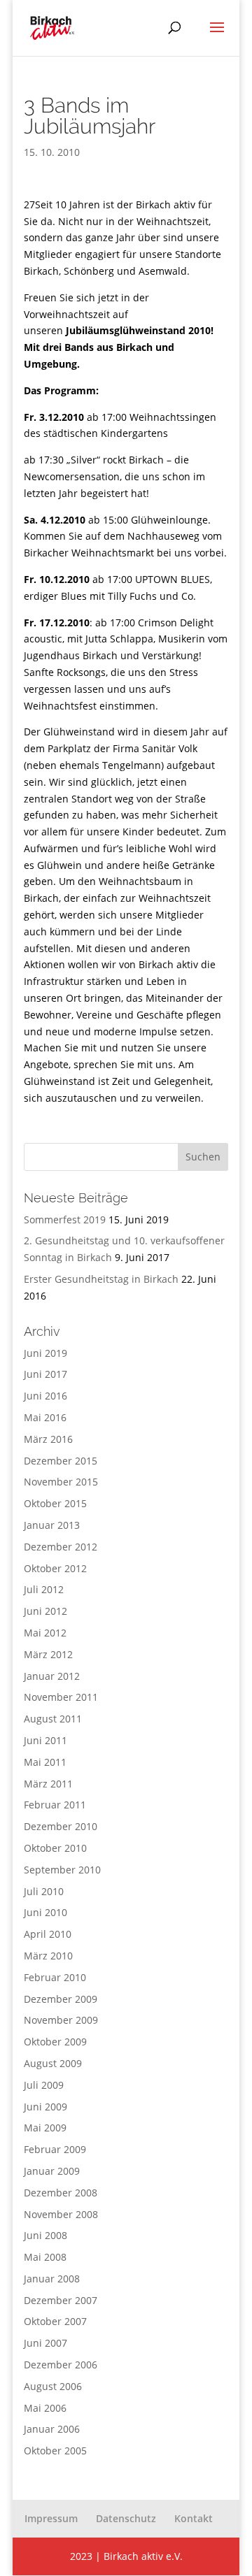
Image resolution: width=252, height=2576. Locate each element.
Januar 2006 (52, 2429)
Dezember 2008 (61, 2193)
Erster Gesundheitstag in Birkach (101, 1279)
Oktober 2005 (55, 2451)
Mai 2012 (45, 1633)
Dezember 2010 (61, 1826)
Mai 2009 (45, 2128)
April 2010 (48, 1934)
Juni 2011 (45, 1740)
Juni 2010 (45, 1912)
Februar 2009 (55, 2149)
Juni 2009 (45, 2107)
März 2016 (48, 1439)
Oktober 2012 (55, 1568)
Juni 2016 (45, 1396)
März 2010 (48, 1956)
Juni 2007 (45, 2343)
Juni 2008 (45, 2235)
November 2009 (61, 2020)
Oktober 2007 (55, 2321)
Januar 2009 (52, 2171)
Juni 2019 (45, 1353)
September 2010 (62, 1870)
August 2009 (53, 2063)
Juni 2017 (45, 1374)
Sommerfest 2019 (65, 1219)
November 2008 (61, 2214)
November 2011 (61, 1697)
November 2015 (61, 1482)
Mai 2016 (45, 1417)
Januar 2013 (52, 1525)
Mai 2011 (45, 1762)
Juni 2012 (45, 1611)
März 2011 (48, 1784)
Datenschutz (126, 2518)
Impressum (51, 2518)
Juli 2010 (44, 1891)
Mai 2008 (45, 2257)
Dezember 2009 (61, 1999)
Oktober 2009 (55, 2042)
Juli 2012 (44, 1589)
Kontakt (194, 2518)
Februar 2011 (55, 1805)
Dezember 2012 (61, 1547)
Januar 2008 (52, 2279)
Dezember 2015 (61, 1461)
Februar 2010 (55, 1977)
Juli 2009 (44, 2085)
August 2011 (53, 1719)
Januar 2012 (52, 1676)
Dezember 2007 (61, 2300)
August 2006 (53, 2386)
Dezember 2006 (61, 2365)
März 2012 (48, 1654)
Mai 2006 (45, 2408)
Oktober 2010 (55, 1848)
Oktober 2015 (55, 1503)
